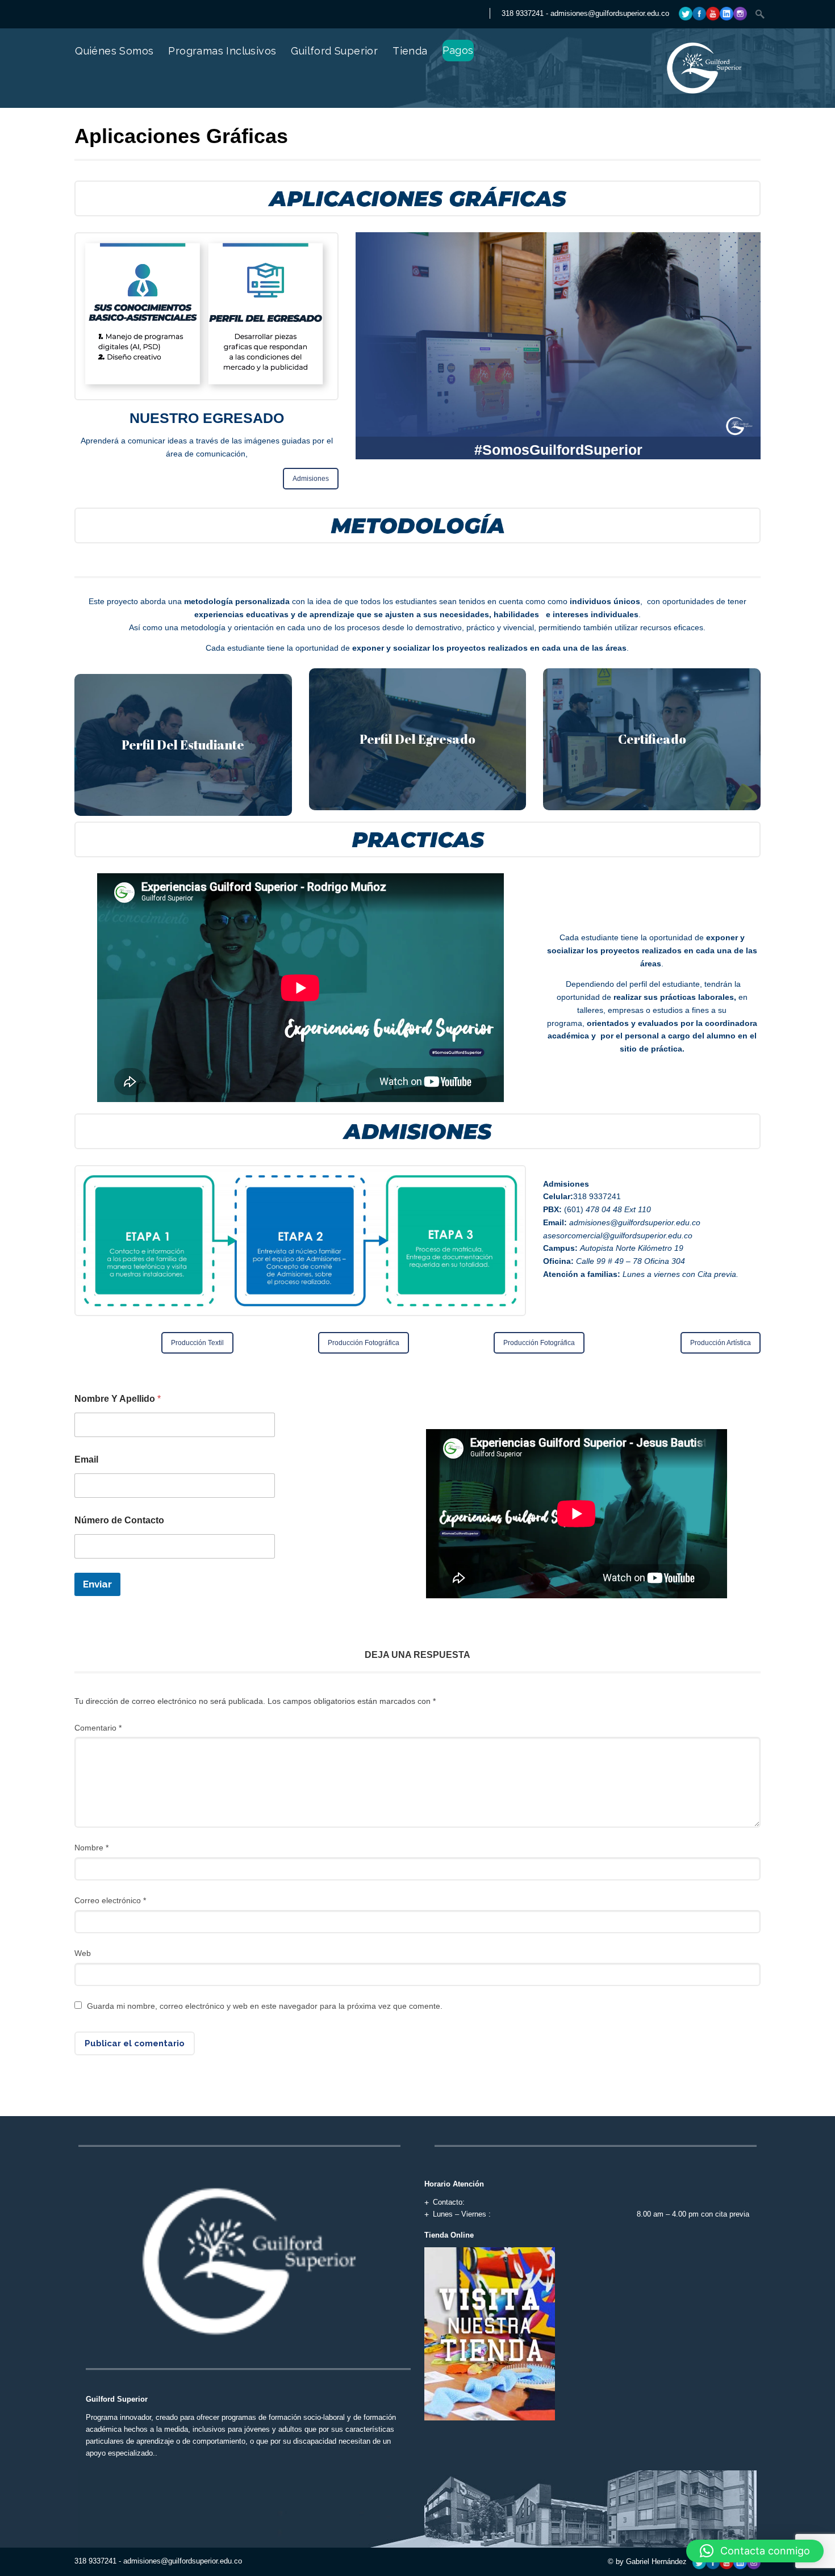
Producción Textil (197, 1343)
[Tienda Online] (490, 2333)
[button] (755, 2551)
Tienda (410, 51)
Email (86, 1459)
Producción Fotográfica (364, 1343)
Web (83, 1953)
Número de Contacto (119, 1520)
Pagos (458, 50)
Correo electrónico (110, 1900)
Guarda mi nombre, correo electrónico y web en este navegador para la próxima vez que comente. (265, 2006)
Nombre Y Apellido (118, 1399)
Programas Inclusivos (222, 51)
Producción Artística (721, 1343)
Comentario (98, 1728)
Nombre (91, 1848)
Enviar (97, 1584)
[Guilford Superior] (658, 94)
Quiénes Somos (114, 51)
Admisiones (311, 479)
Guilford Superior (334, 51)
